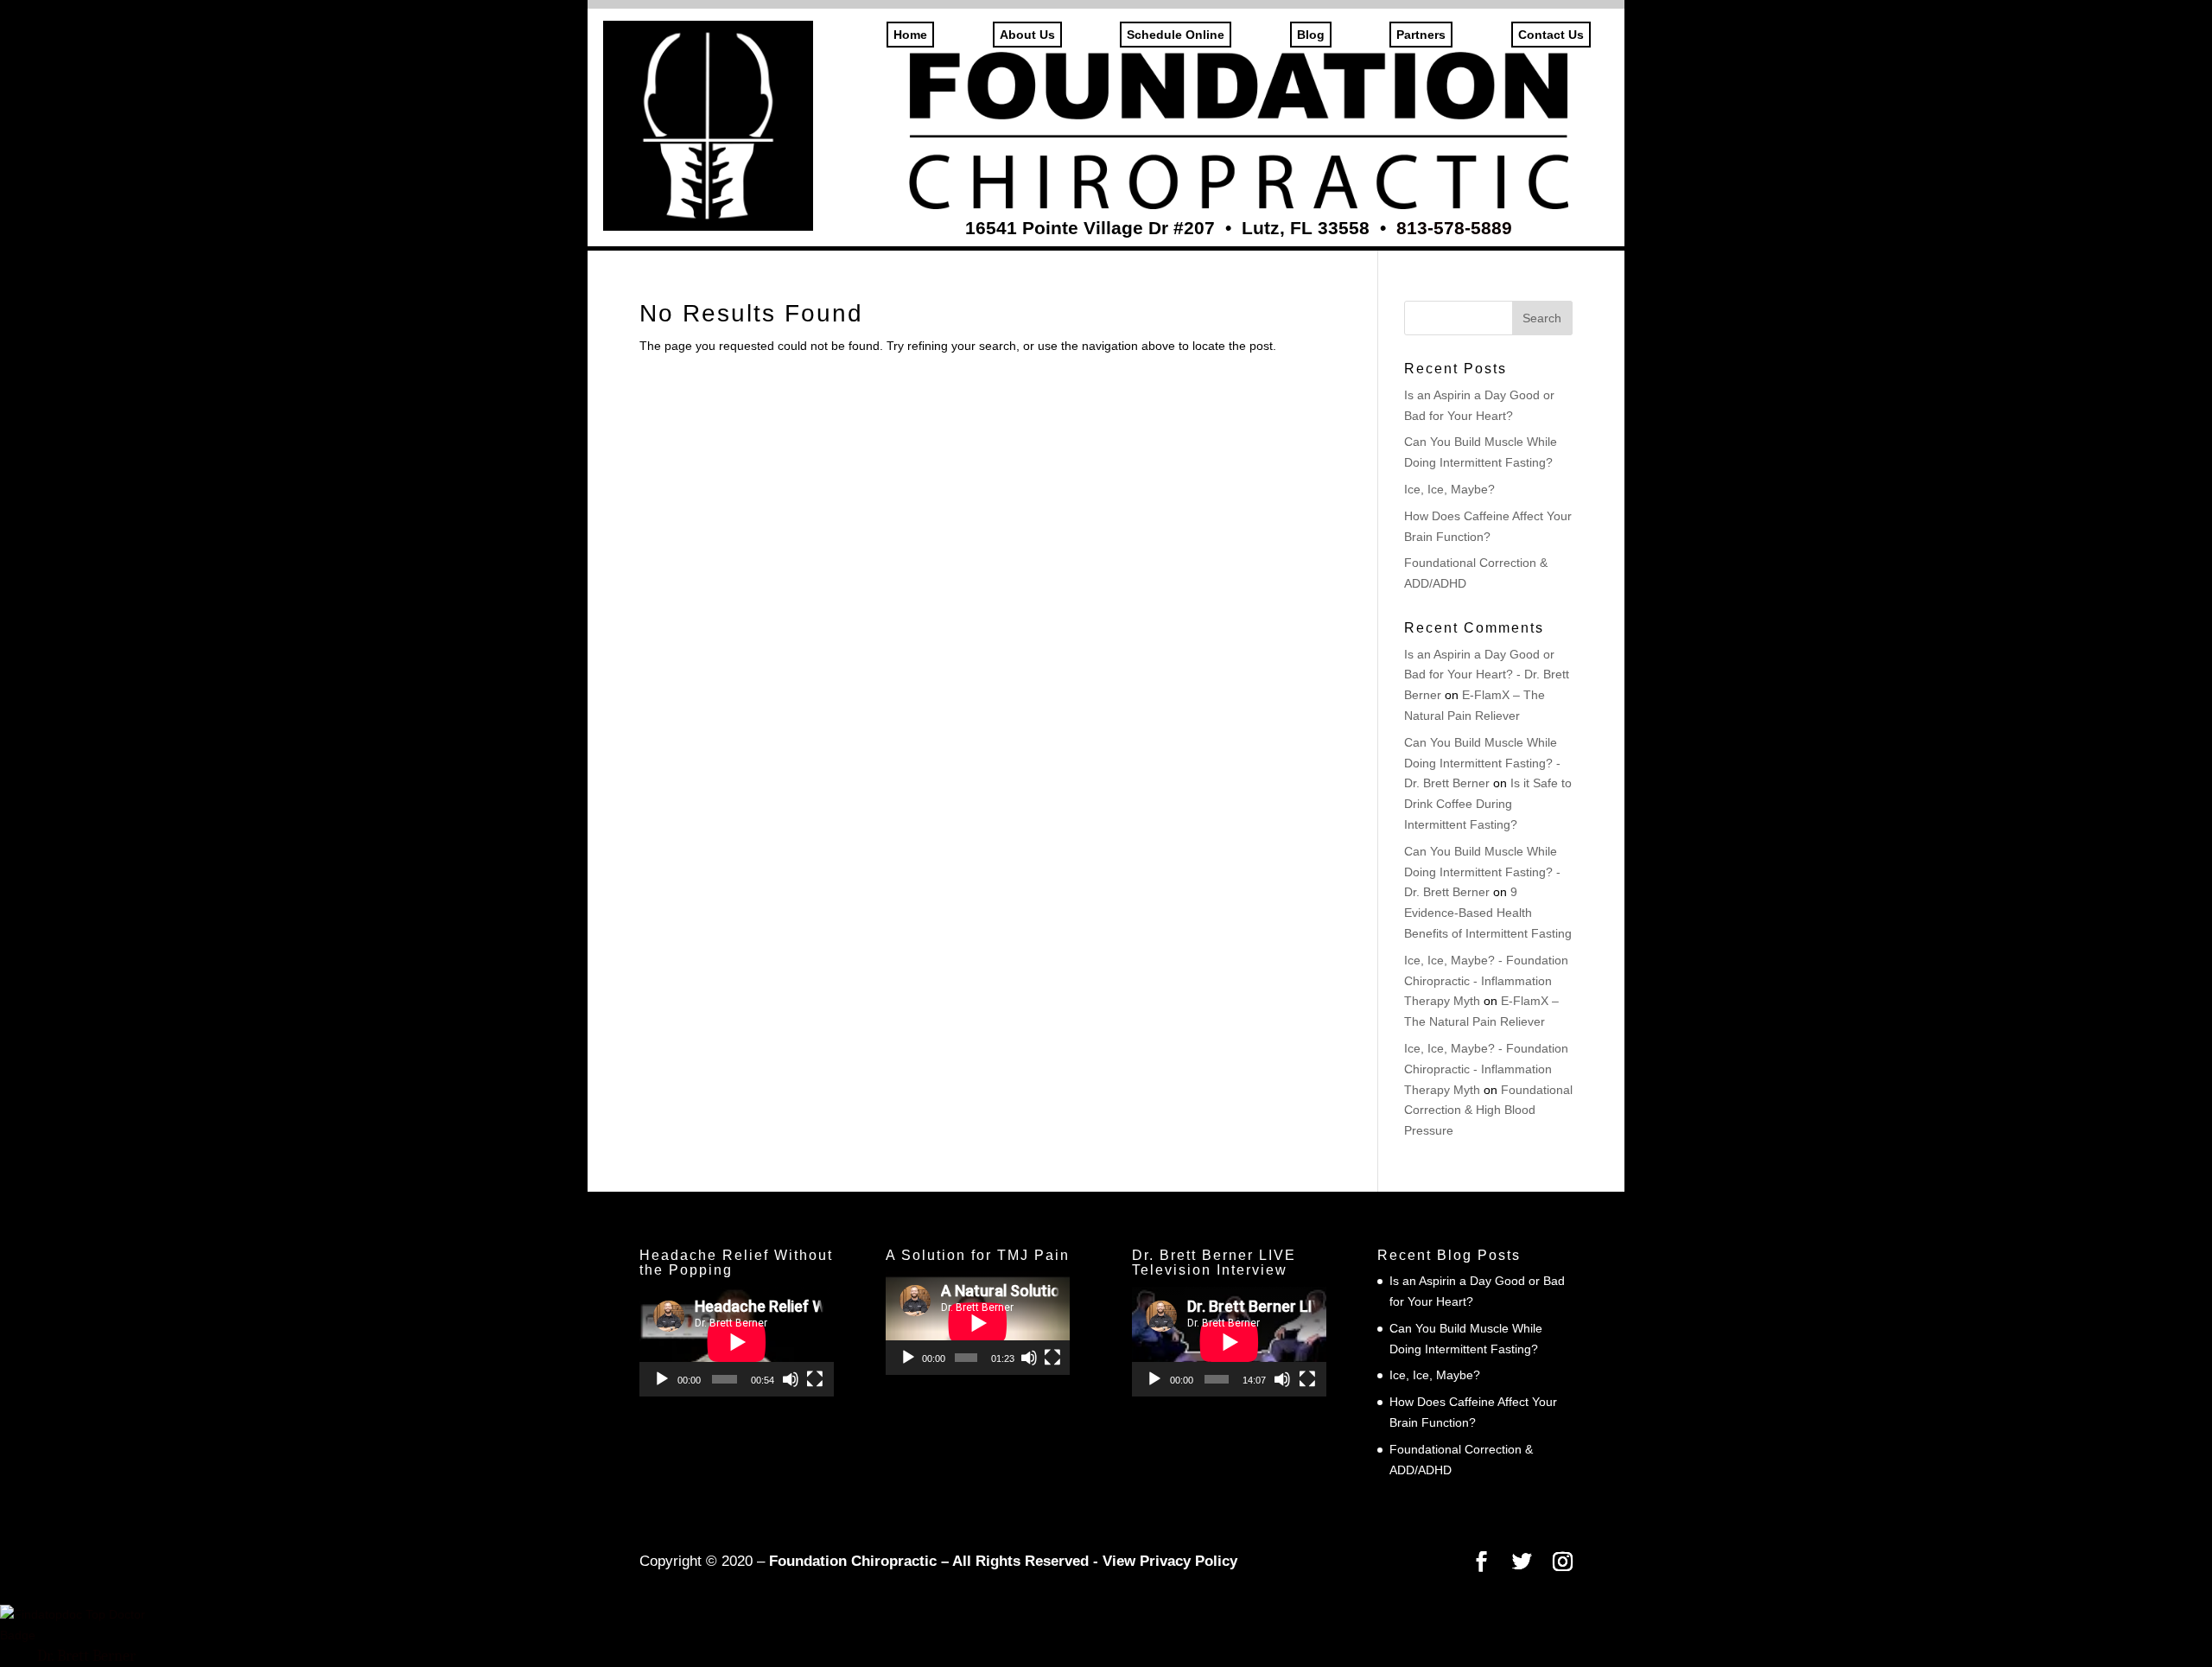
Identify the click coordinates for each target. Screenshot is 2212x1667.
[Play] (662, 1379)
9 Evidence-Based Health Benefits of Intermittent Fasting (1488, 913)
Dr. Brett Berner (86, 1656)
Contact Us (1551, 35)
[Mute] (791, 1379)
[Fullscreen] (815, 1379)
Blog (1311, 35)
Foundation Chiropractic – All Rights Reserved (929, 1561)
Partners (1421, 35)
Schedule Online (1176, 35)
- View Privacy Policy (1165, 1561)
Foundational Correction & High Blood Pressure (1488, 1110)
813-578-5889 (1454, 228)
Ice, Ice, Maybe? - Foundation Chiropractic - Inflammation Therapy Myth (1486, 981)
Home (910, 35)
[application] (737, 1342)
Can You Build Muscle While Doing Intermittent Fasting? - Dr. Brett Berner (1482, 763)
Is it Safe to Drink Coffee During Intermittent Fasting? (1488, 804)
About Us (1027, 35)
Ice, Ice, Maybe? (1449, 489)
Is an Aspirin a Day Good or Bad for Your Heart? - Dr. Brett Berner (1487, 675)
